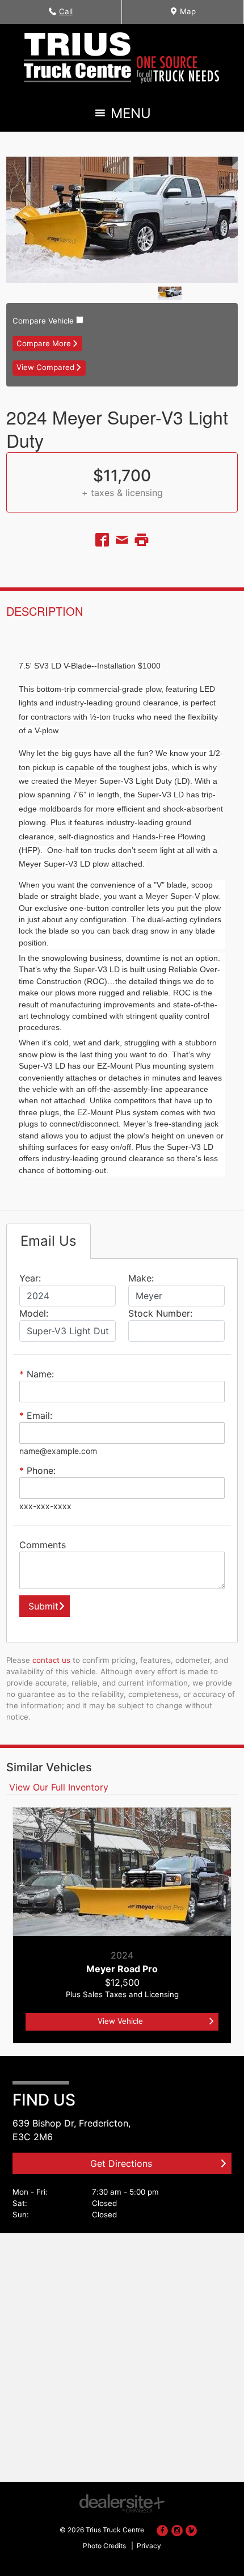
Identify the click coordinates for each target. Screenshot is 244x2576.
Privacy (149, 2546)
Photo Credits (104, 2546)
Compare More (44, 343)
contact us (51, 1660)
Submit (43, 1606)
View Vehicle (120, 2021)
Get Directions (121, 2163)
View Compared (45, 367)
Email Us (49, 1241)
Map (186, 15)
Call (67, 15)
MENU (129, 116)
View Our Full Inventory (57, 1787)
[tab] (49, 1241)
